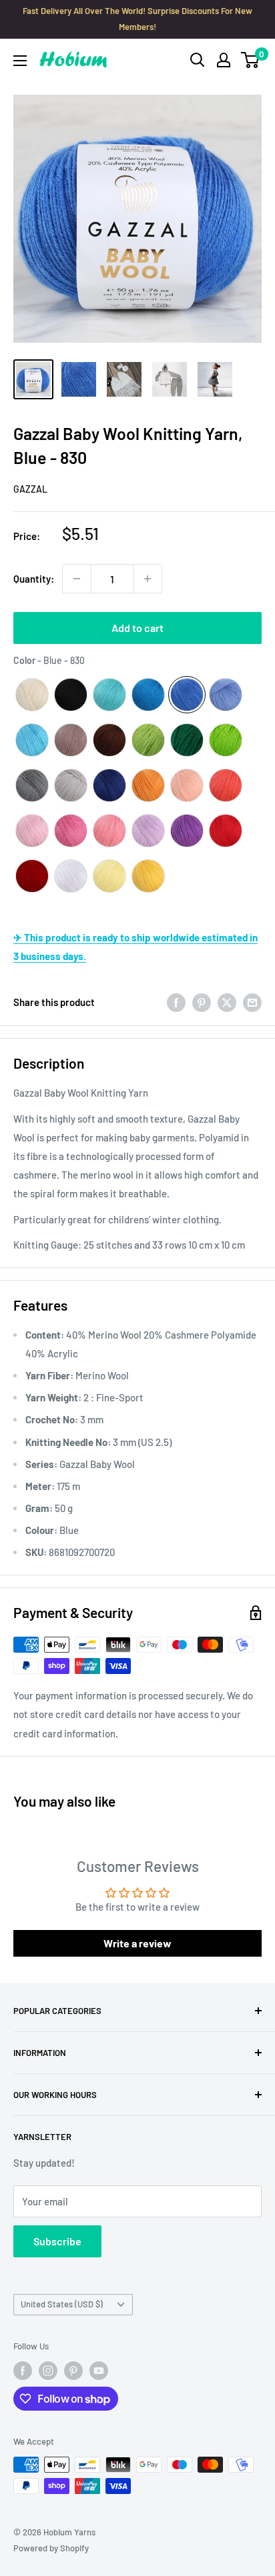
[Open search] (198, 60)
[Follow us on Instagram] (48, 2371)
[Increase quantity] (148, 579)
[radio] (32, 695)
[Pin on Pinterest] (202, 1002)
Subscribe (57, 2241)
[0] (251, 60)
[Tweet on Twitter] (227, 1002)
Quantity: (34, 579)
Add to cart (137, 628)
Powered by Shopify (51, 2548)
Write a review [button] (137, 1943)
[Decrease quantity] (77, 579)
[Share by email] (252, 1002)
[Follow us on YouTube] (99, 2371)
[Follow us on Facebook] (23, 2371)
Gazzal (30, 489)
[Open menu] (20, 61)
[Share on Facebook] (176, 1002)
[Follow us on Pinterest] (73, 2371)
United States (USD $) (62, 2304)
